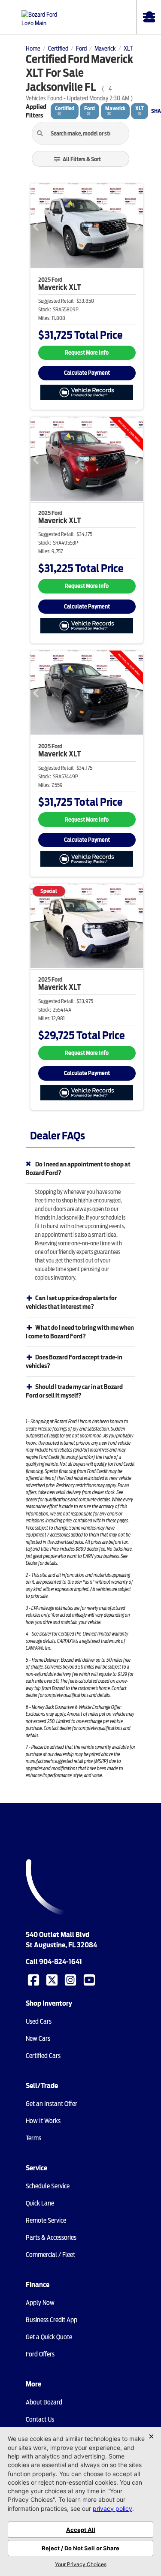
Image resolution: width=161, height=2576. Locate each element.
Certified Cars (43, 2056)
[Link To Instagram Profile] (71, 1979)
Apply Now (40, 2303)
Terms (33, 2138)
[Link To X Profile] (53, 1979)
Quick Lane (40, 2203)
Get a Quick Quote (49, 2337)
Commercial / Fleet (50, 2255)
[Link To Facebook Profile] (34, 1979)
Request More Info (87, 353)
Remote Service (46, 2220)
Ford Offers (40, 2354)
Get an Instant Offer (52, 2104)
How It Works (43, 2121)
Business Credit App (52, 2320)
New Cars (38, 2039)
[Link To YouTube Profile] (90, 1979)
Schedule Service (48, 2186)
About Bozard (44, 2402)
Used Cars (39, 2022)
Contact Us (40, 2419)
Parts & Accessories (51, 2238)
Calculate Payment (87, 373)
